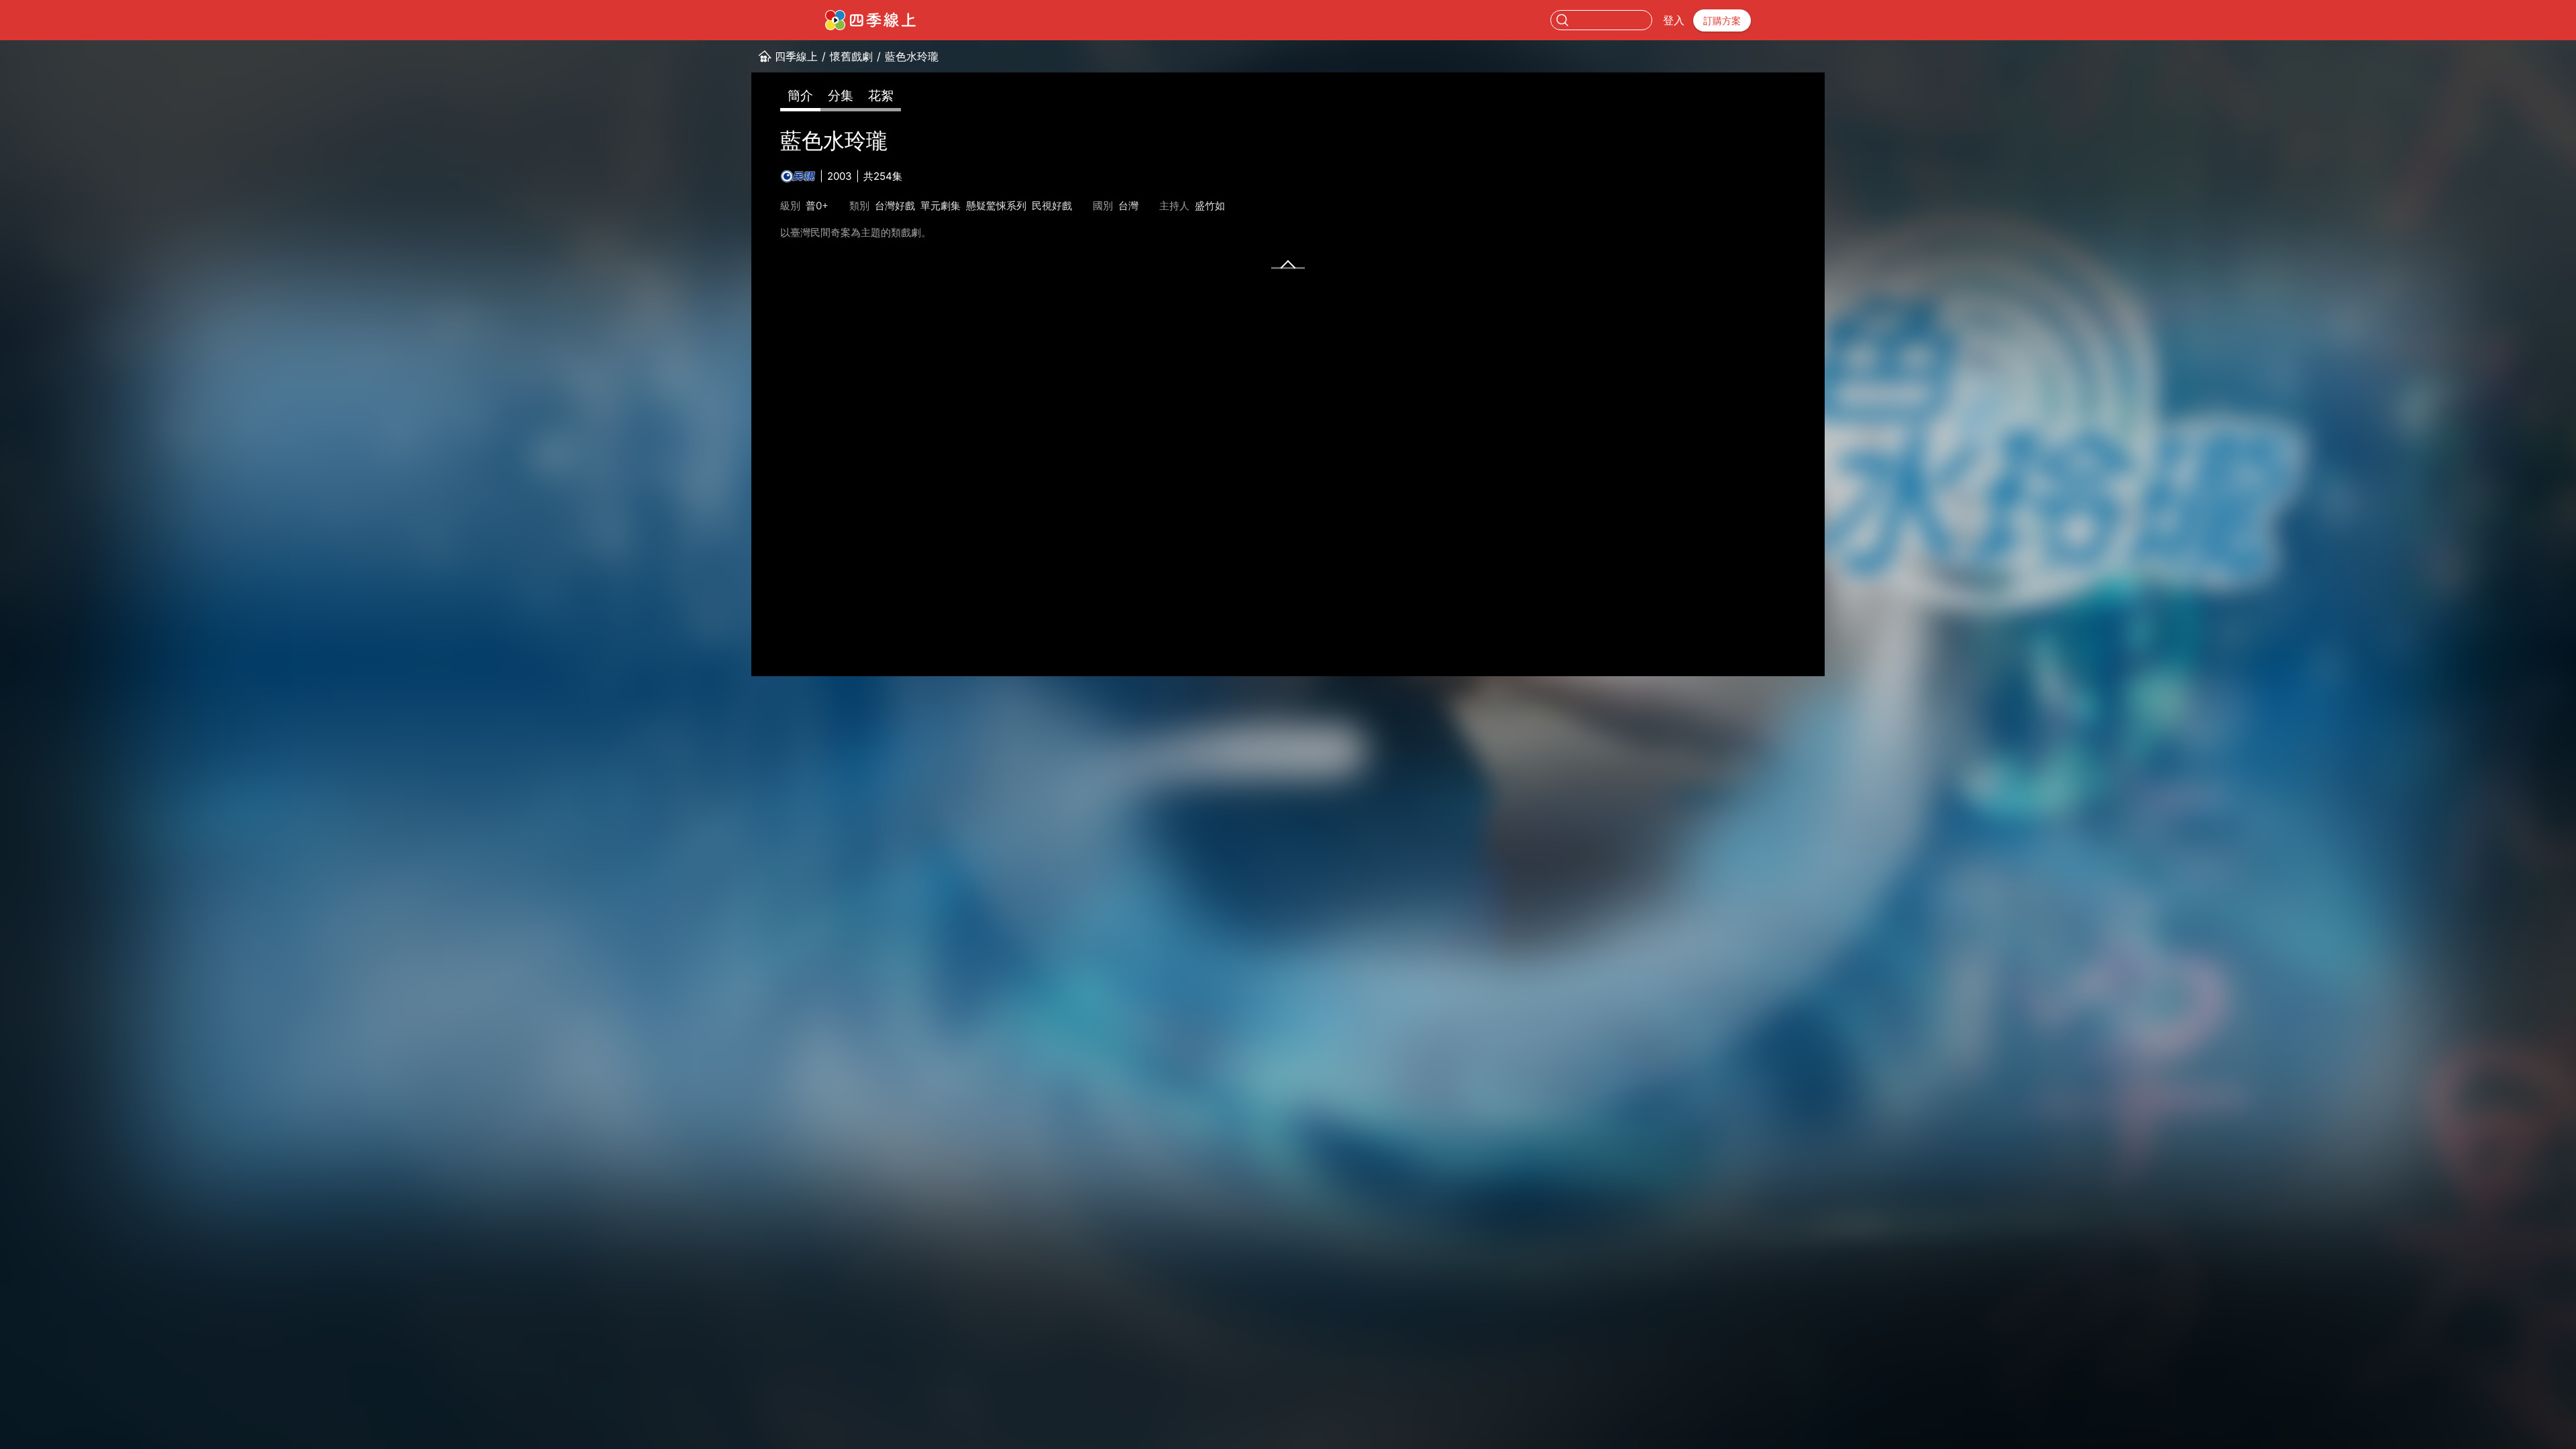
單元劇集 (941, 206)
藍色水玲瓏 (912, 56)
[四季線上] (870, 20)
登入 (1674, 20)
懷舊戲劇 (851, 56)
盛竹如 (1210, 206)
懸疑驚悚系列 (996, 206)
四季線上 (796, 56)
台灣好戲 (895, 206)
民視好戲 (1052, 206)
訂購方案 (1722, 20)
